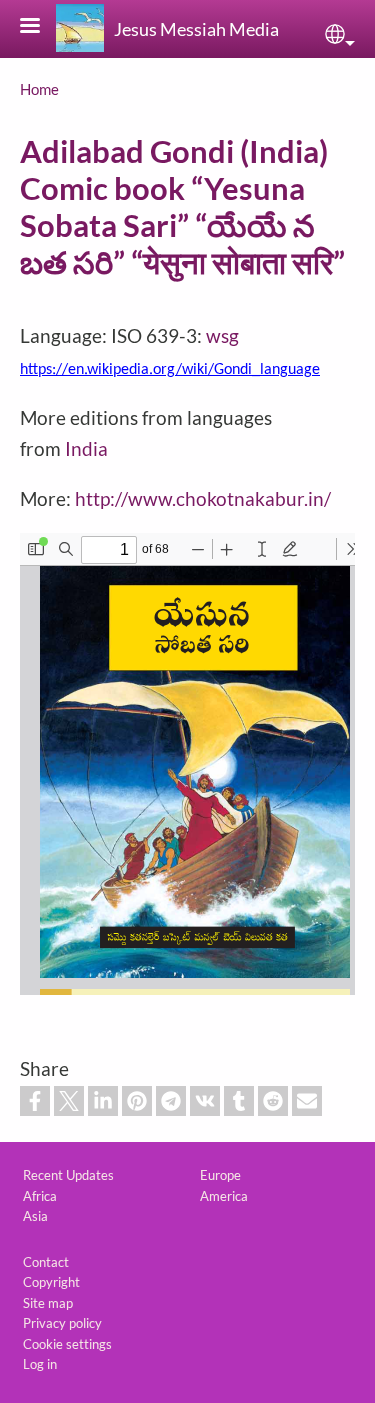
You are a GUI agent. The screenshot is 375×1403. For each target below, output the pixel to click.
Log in (40, 1364)
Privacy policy (62, 1323)
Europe (220, 1175)
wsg (222, 335)
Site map (48, 1303)
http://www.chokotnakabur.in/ (203, 498)
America (224, 1196)
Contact (46, 1262)
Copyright (51, 1282)
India (86, 448)
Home (39, 89)
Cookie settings (67, 1344)
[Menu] (42, 27)
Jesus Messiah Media (196, 29)
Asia (35, 1216)
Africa (40, 1196)
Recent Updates (68, 1175)
